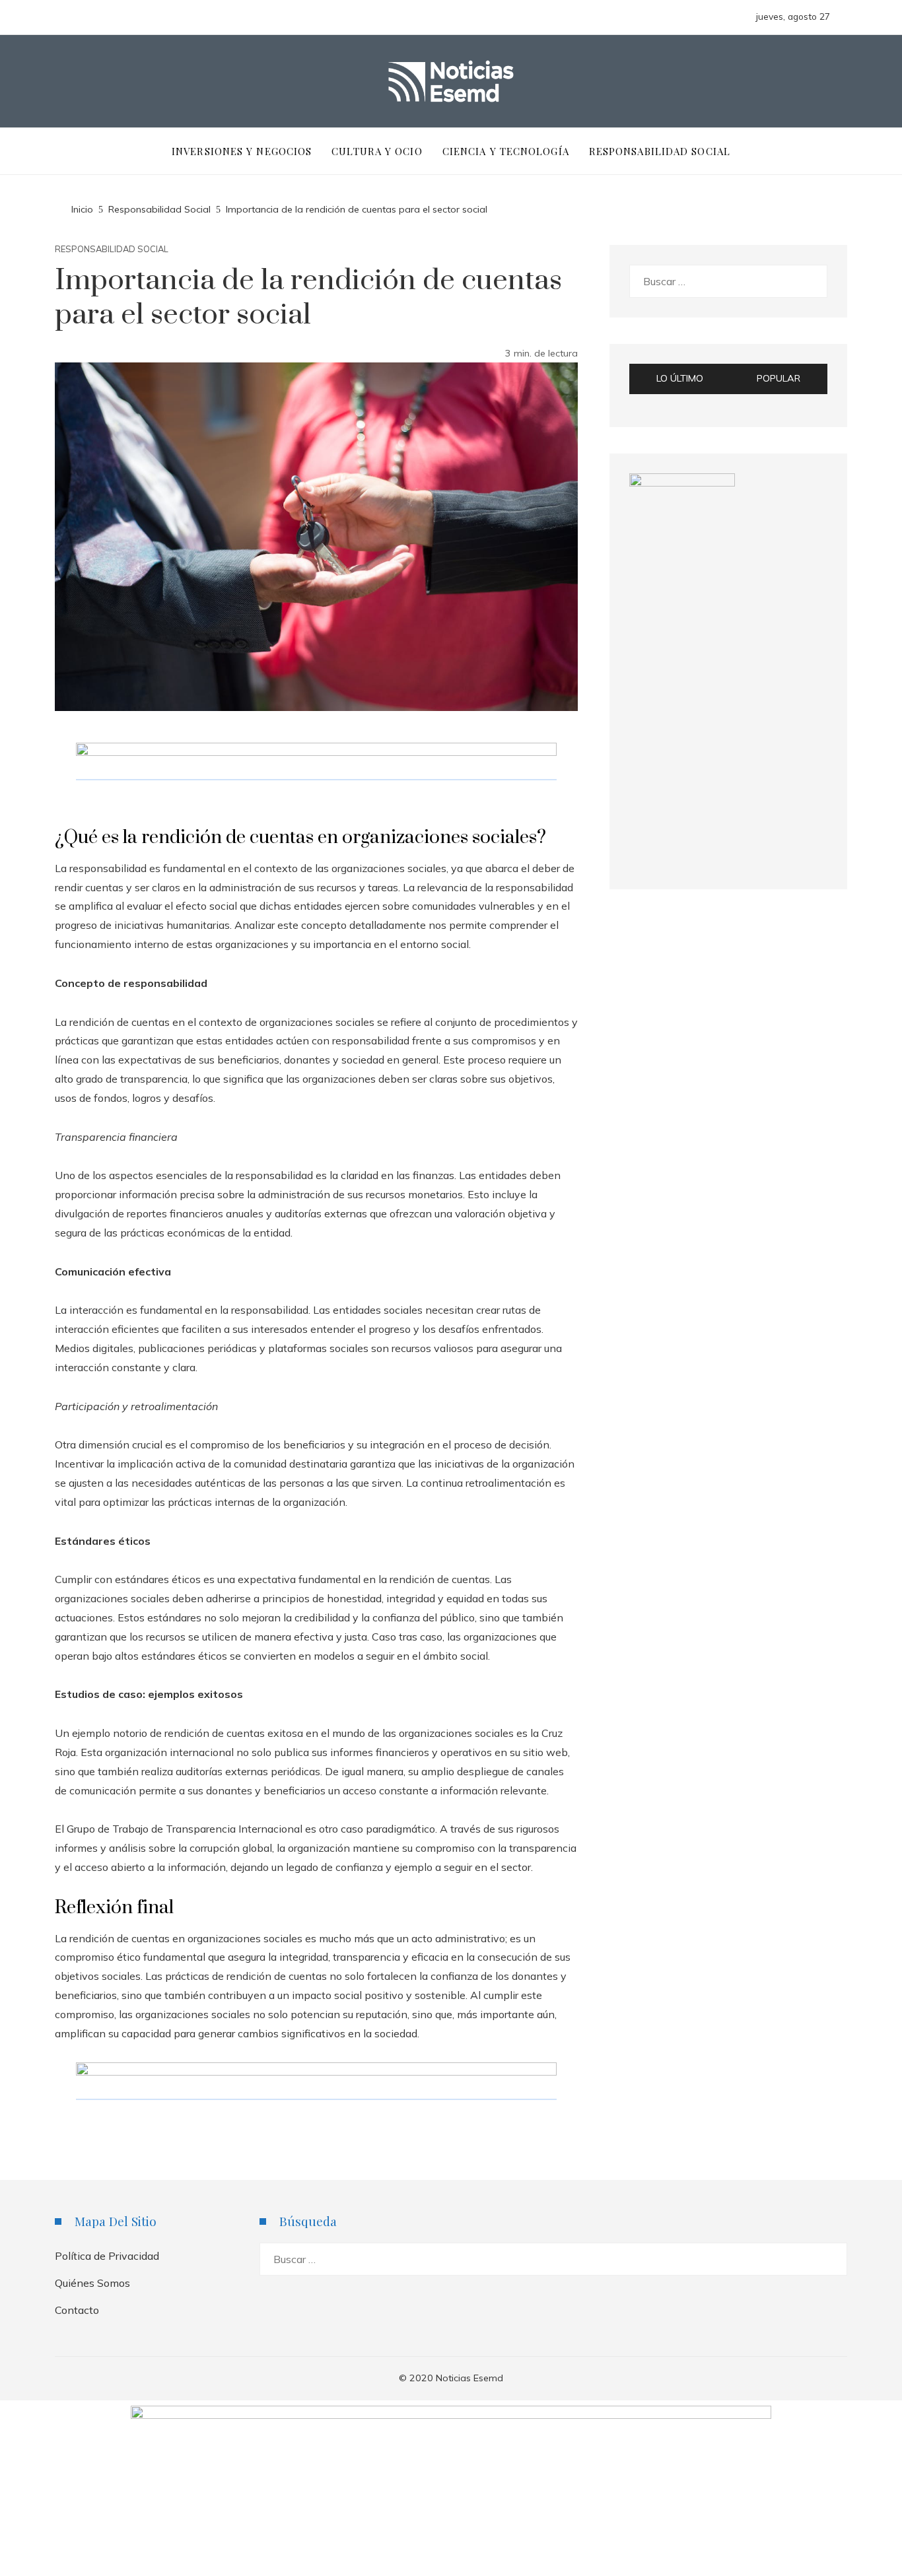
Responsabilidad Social (112, 249)
